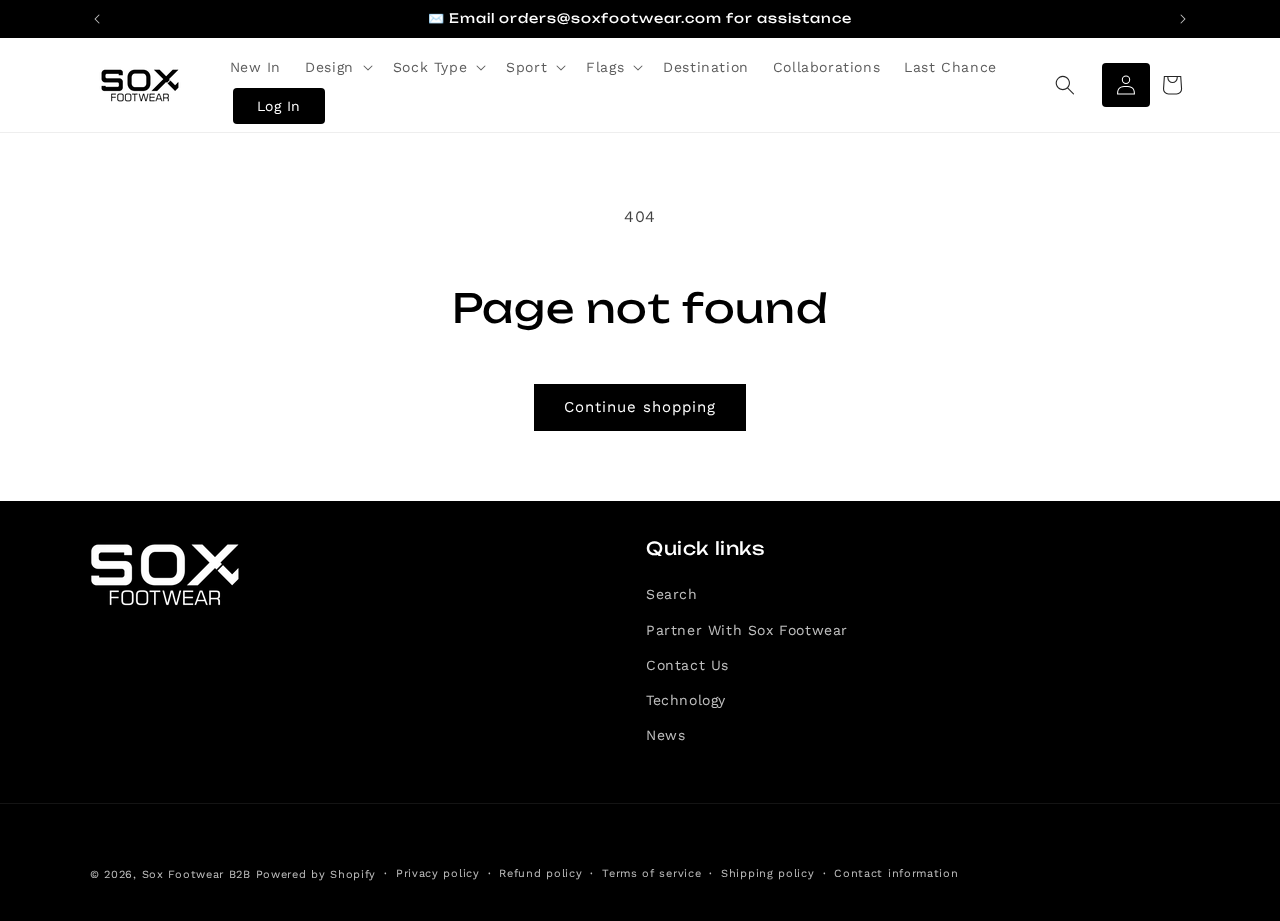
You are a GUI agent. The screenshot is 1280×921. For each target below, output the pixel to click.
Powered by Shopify (316, 874)
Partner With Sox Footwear (747, 630)
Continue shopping (640, 407)
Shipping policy (768, 873)
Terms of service (651, 873)
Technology (686, 700)
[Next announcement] (1183, 19)
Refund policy (540, 873)
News (665, 735)
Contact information (896, 873)
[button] (337, 67)
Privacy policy (438, 873)
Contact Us (687, 665)
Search (672, 594)
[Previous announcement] (97, 19)
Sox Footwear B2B (196, 874)
